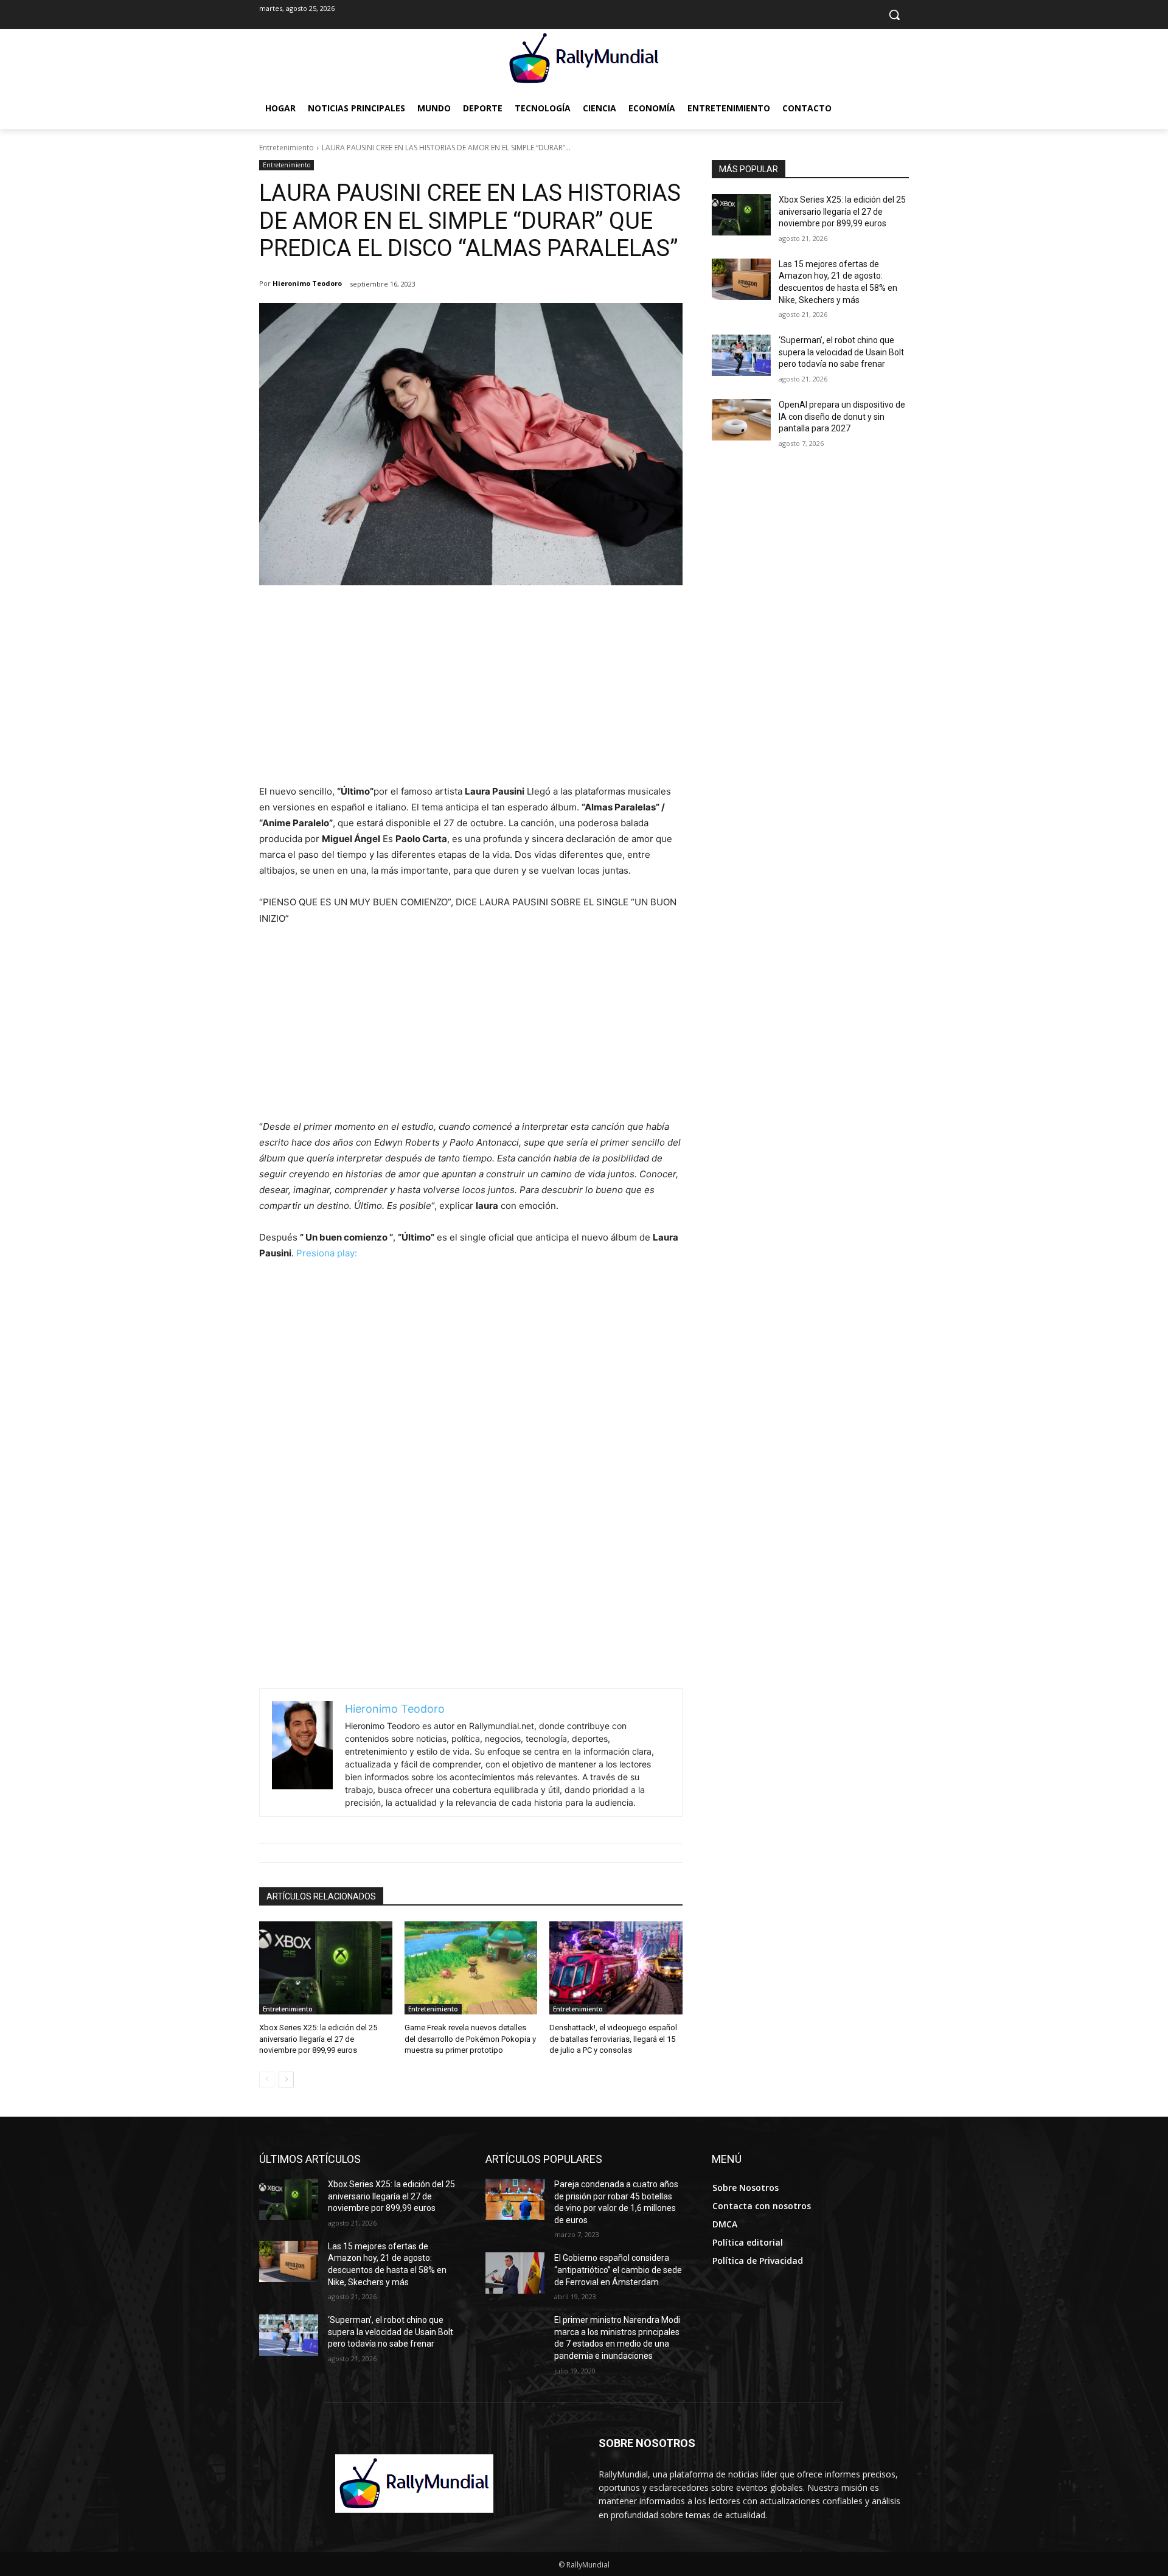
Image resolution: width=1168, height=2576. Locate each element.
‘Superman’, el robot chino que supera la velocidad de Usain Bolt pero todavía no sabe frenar (841, 352)
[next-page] (286, 2080)
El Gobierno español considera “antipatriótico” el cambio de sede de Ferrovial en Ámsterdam (618, 2270)
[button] (894, 15)
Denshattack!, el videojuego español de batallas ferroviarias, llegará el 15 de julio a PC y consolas (613, 2038)
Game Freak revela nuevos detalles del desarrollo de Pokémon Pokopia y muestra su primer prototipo (470, 2038)
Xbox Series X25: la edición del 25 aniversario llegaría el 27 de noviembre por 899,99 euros (318, 2038)
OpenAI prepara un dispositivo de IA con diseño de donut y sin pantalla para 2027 (842, 416)
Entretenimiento (287, 148)
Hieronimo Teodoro (307, 283)
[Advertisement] (471, 692)
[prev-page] (267, 2080)
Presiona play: (327, 1253)
